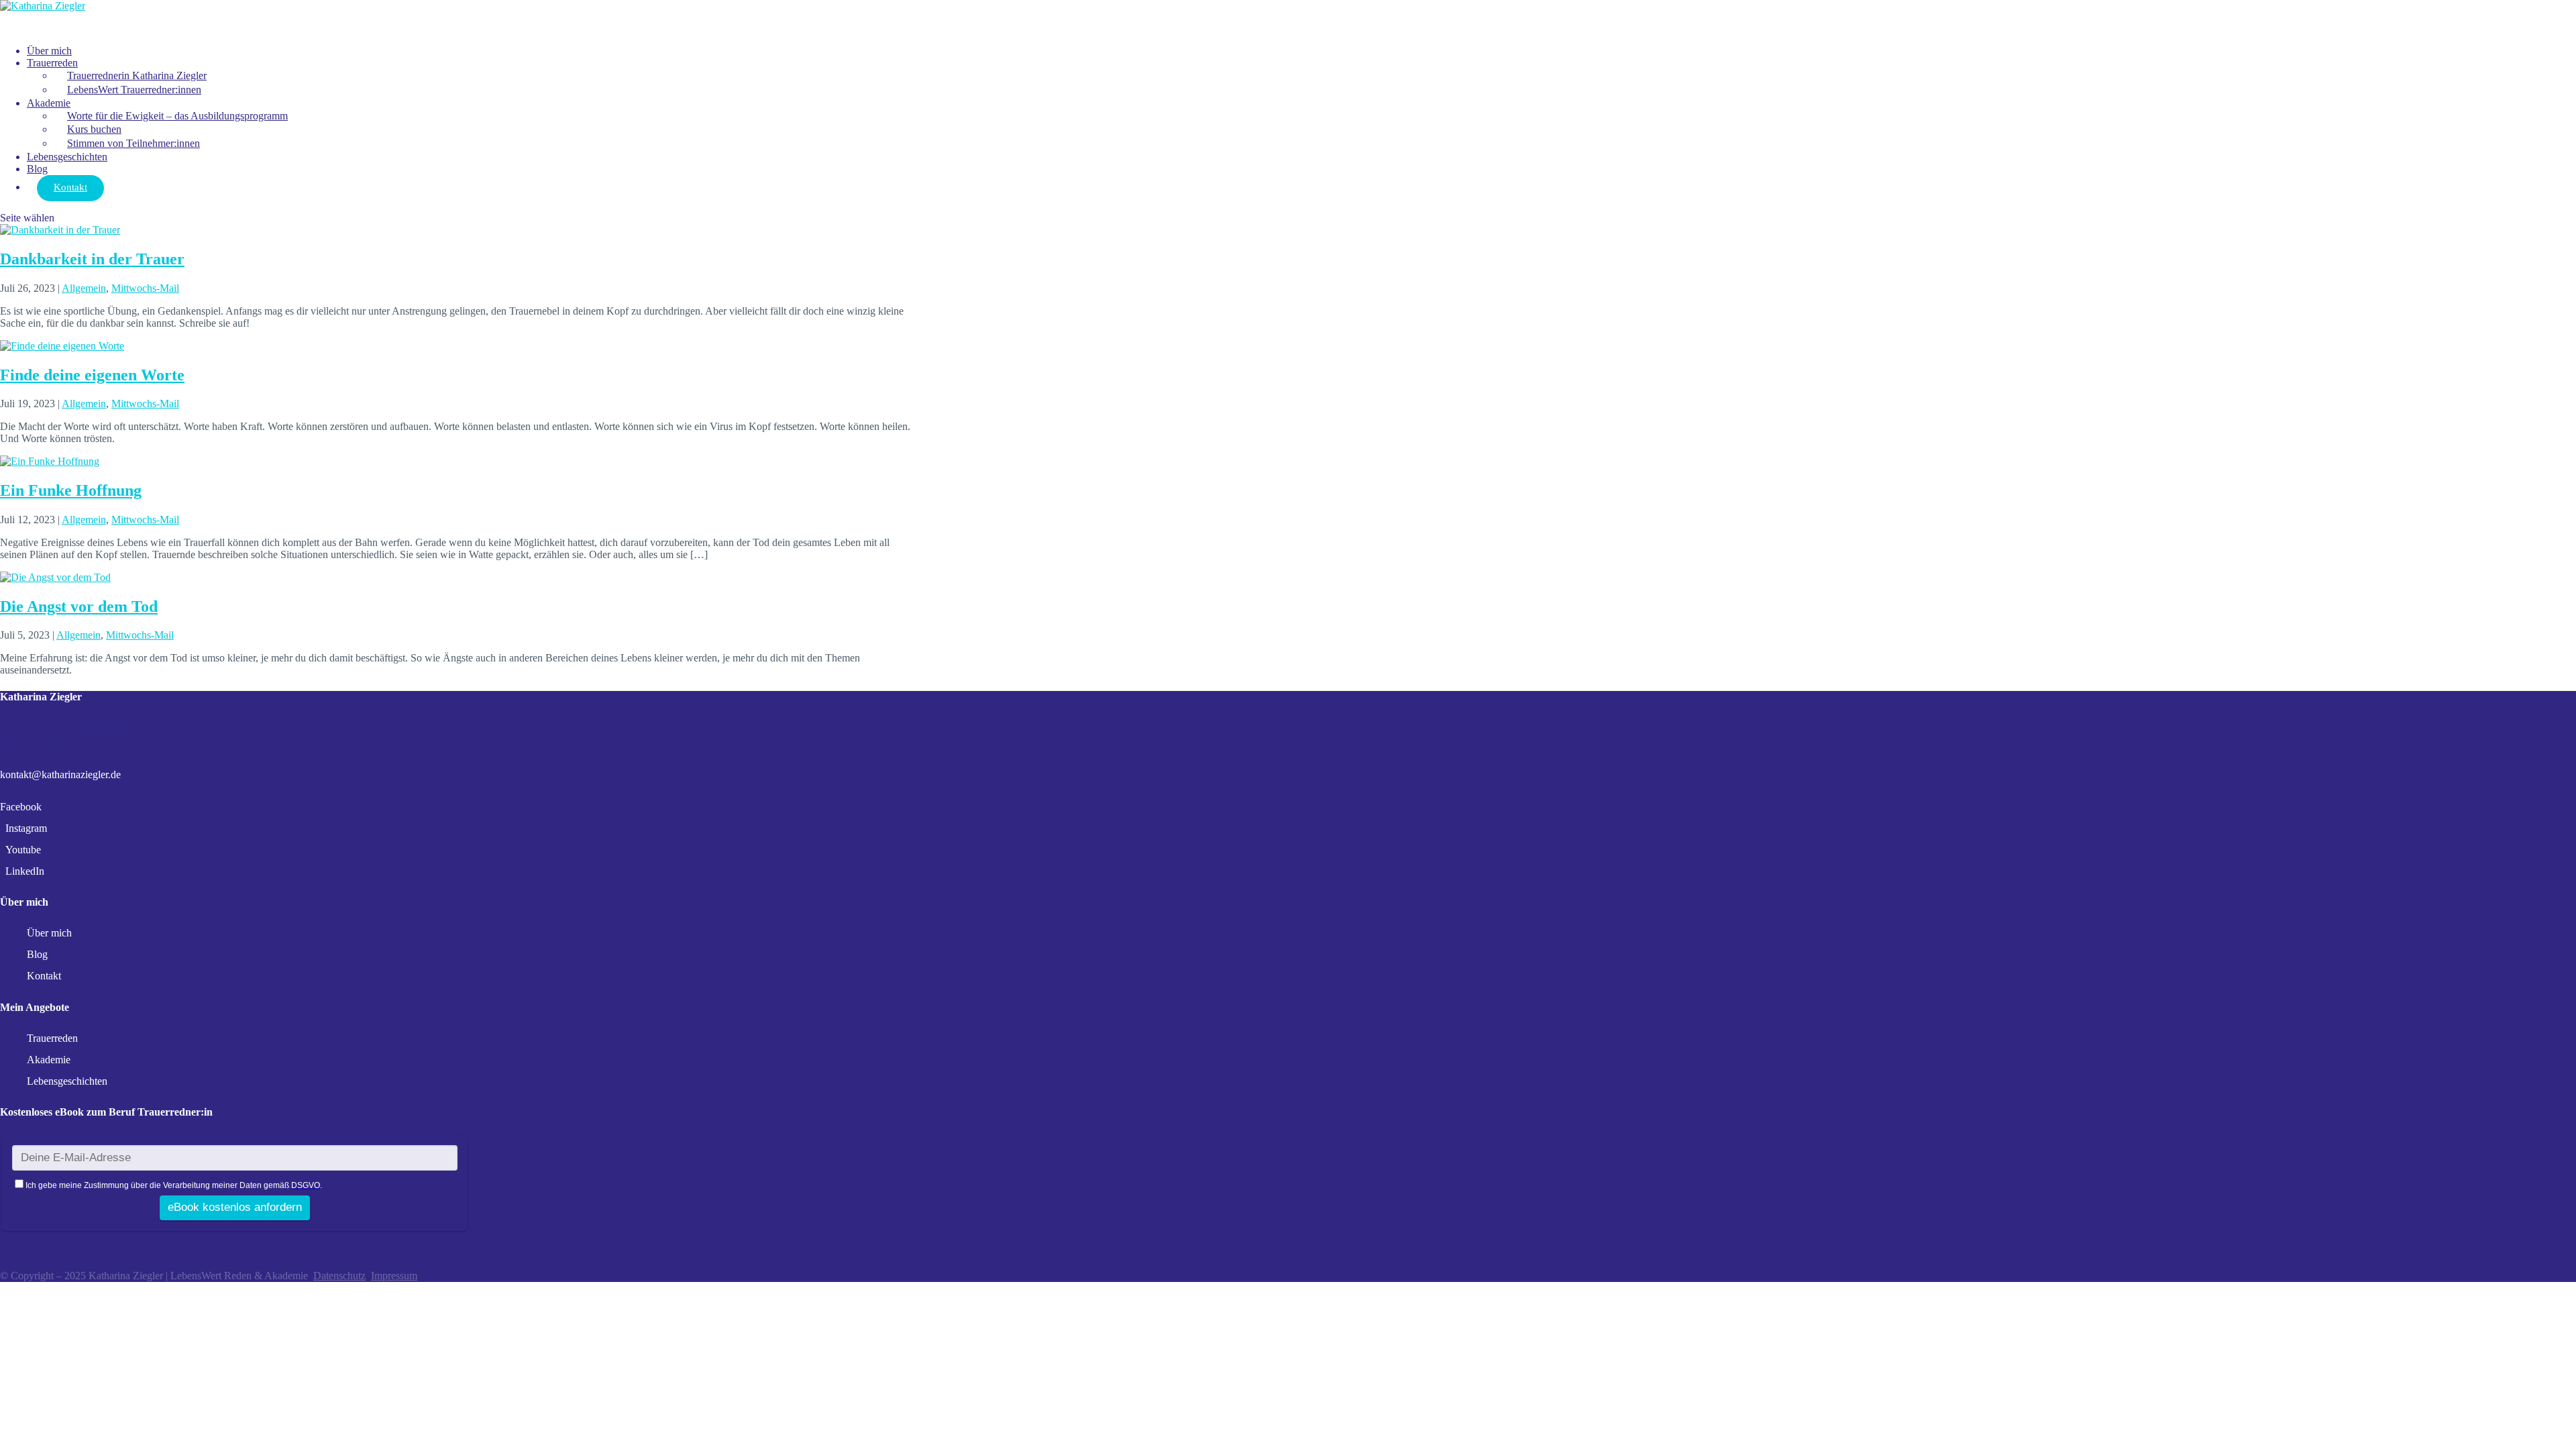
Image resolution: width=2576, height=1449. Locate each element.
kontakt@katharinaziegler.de (60, 774)
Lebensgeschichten (67, 157)
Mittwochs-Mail (145, 288)
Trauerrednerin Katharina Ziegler (137, 75)
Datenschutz (339, 1276)
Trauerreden (52, 63)
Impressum (394, 1276)
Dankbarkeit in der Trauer (92, 259)
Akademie (49, 103)
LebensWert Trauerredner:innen (134, 90)
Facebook (21, 807)
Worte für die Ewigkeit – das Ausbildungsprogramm (177, 116)
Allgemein (84, 288)
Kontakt (70, 187)
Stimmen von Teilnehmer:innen (133, 143)
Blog (37, 954)
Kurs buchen (94, 129)
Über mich (49, 933)
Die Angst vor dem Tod (79, 606)
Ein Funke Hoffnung (71, 490)
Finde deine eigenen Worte (92, 375)
